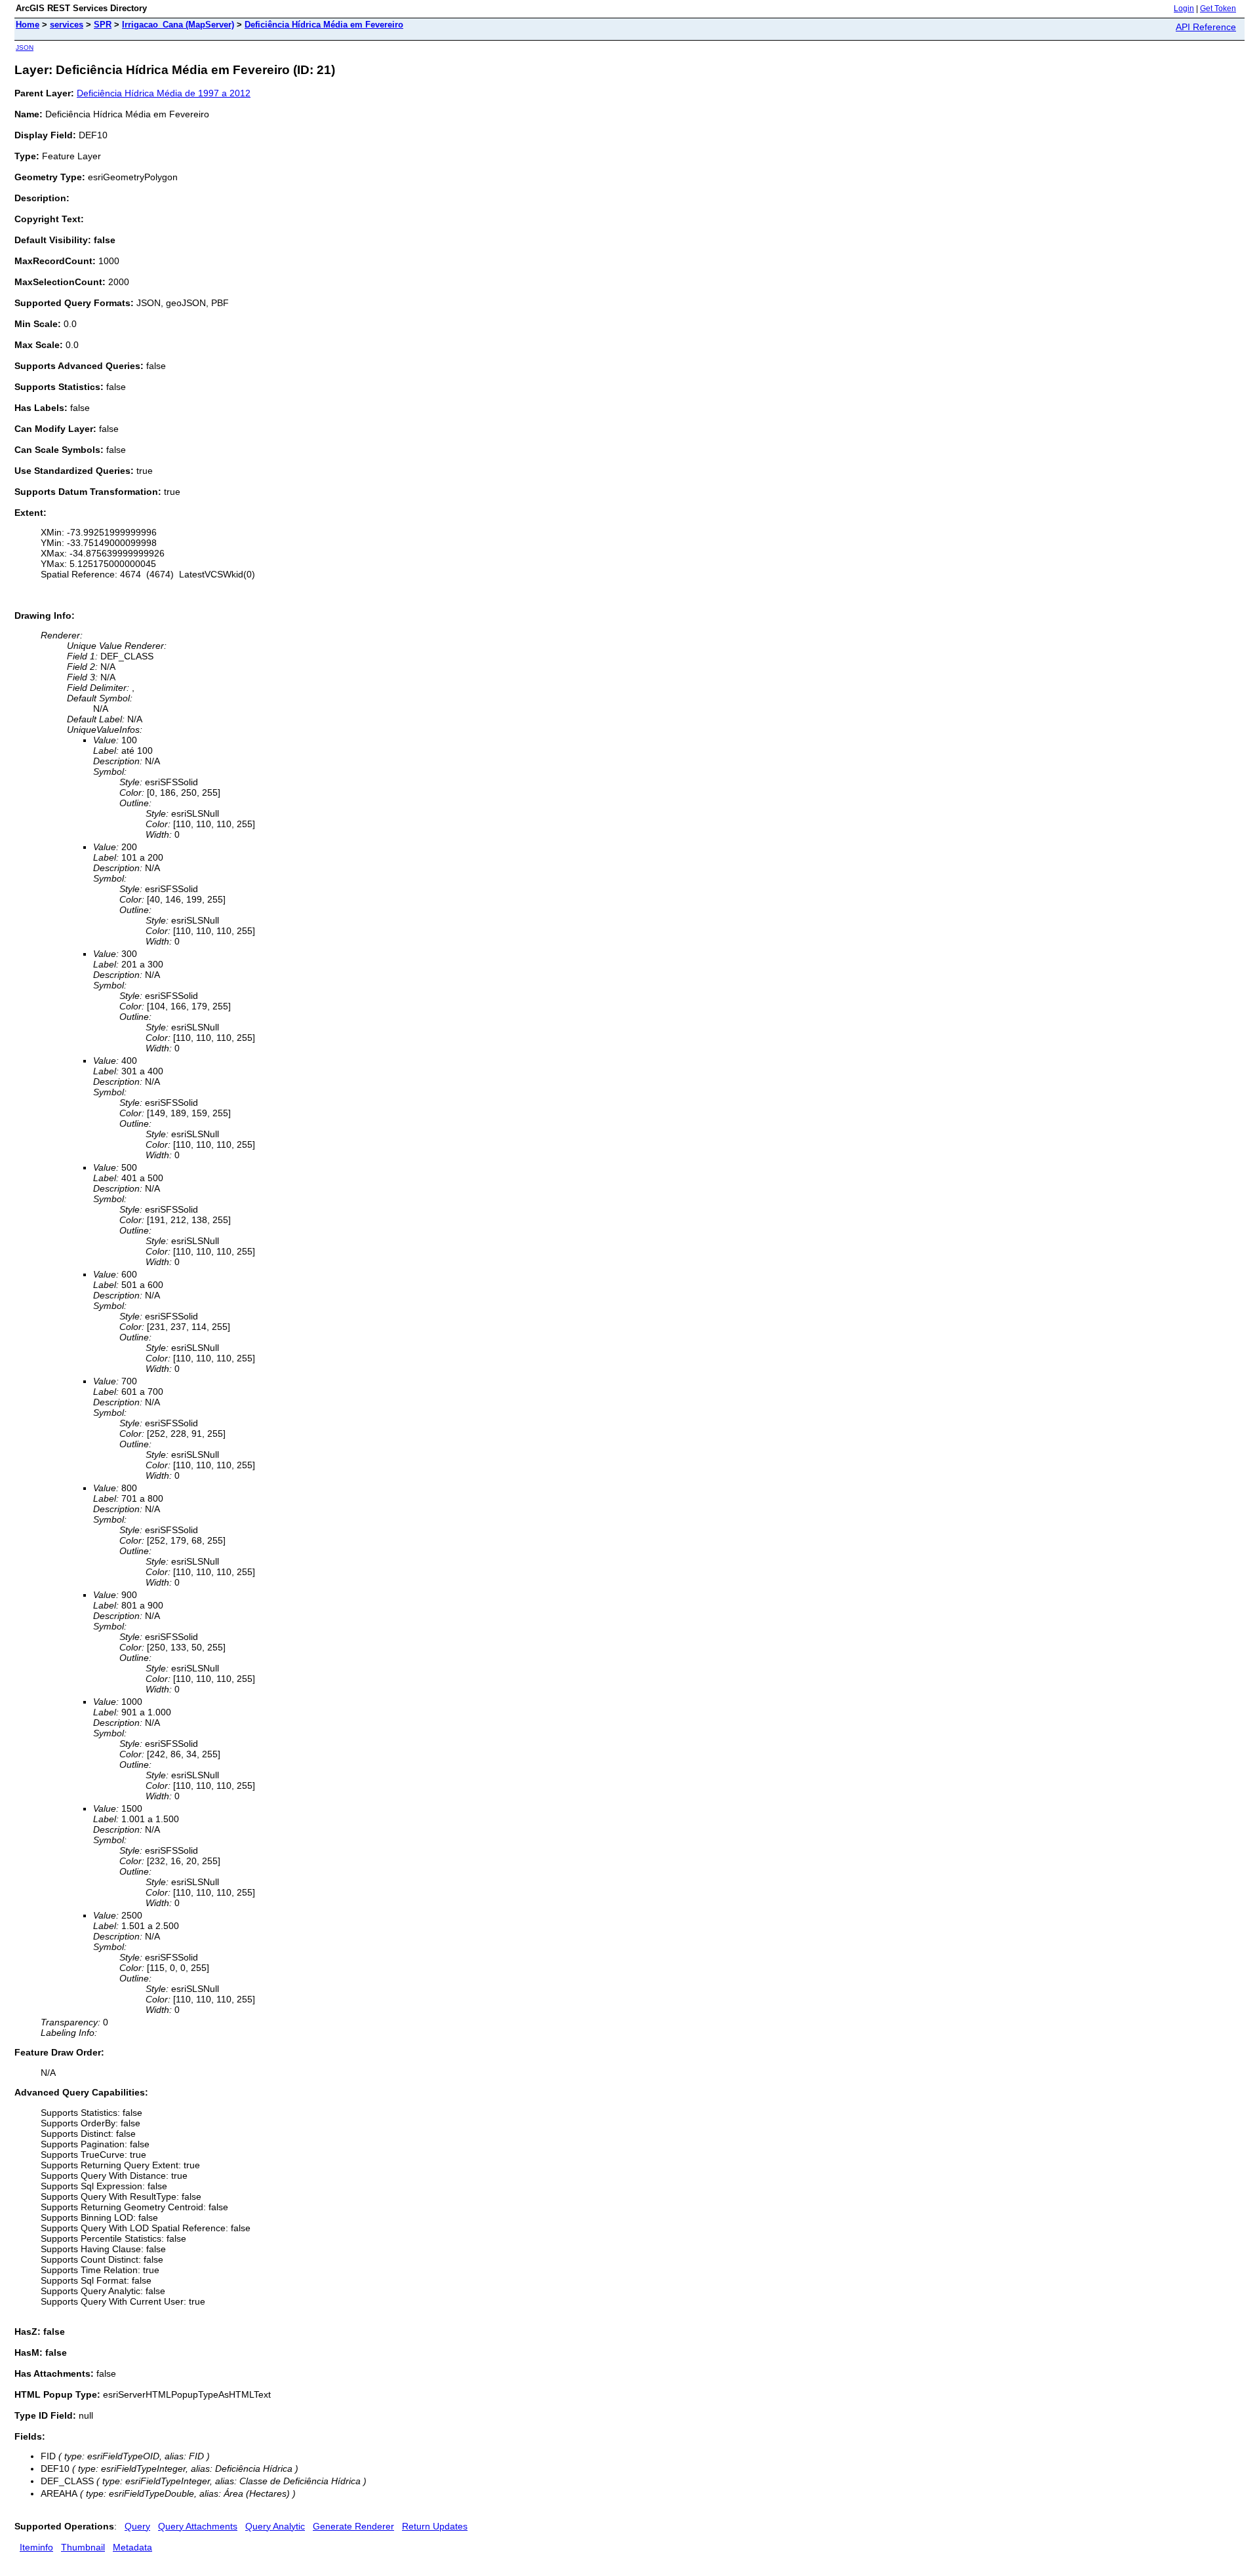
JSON (25, 48)
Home (28, 25)
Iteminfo (36, 2547)
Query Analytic (275, 2526)
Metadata (132, 2547)
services (67, 25)
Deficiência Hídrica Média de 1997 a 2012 (164, 93)
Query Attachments (198, 2526)
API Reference (1206, 27)
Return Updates (435, 2526)
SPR (103, 25)
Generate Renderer (353, 2526)
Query (137, 2526)
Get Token (1218, 9)
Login (1184, 9)
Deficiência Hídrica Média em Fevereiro (324, 25)
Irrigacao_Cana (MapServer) (178, 25)
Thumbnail (83, 2547)
